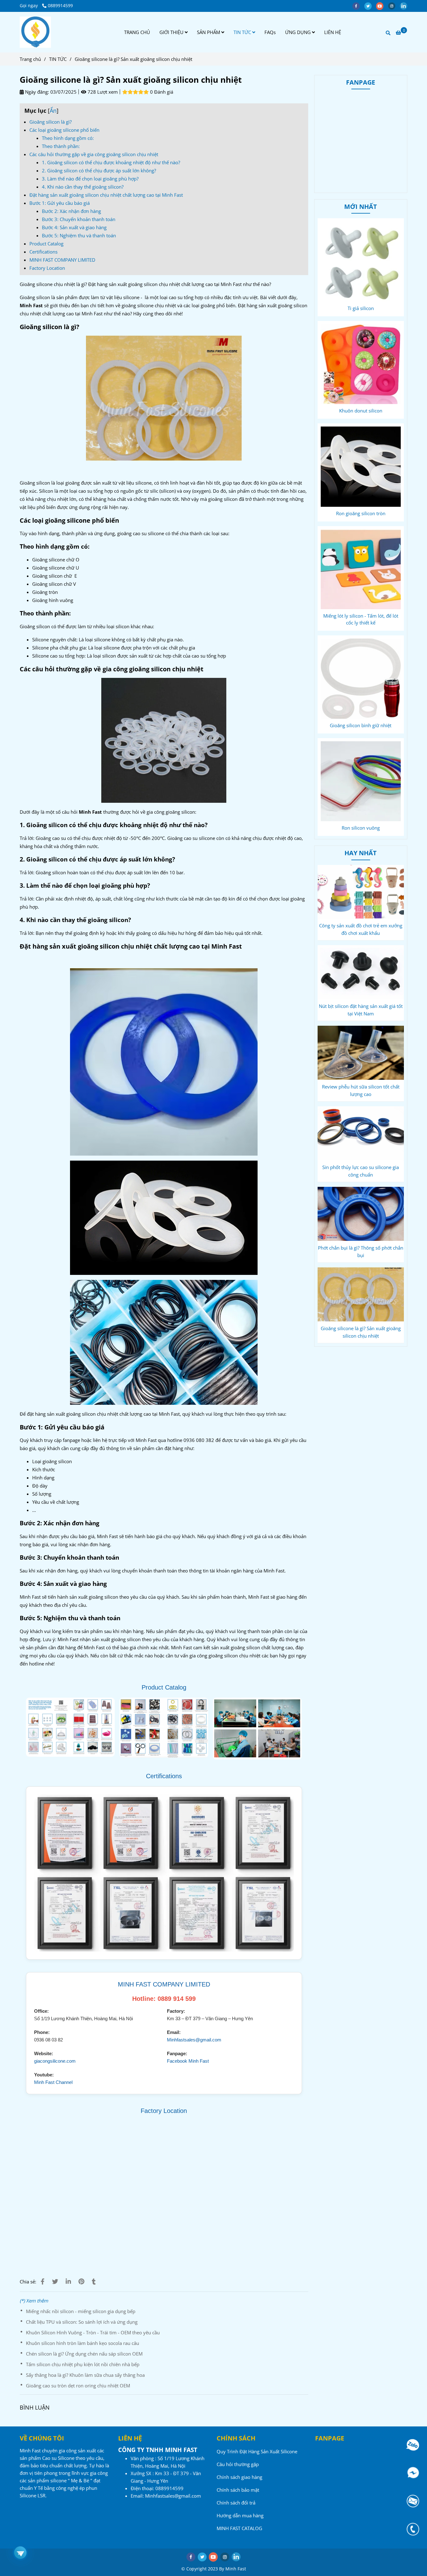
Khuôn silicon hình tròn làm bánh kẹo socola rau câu (83, 2343)
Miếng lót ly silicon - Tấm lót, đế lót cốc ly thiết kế (361, 619)
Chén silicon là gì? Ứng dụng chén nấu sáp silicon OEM (84, 2354)
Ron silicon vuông (361, 828)
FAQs (270, 32)
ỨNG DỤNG (299, 32)
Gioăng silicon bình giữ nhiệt (361, 725)
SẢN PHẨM (209, 32)
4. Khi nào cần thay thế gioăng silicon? (83, 187)
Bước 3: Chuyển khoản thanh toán (79, 219)
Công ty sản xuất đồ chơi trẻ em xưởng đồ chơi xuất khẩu (361, 929)
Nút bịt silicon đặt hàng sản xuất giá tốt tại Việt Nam (361, 1010)
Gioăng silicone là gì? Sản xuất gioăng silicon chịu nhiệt (361, 1332)
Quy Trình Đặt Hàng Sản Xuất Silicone (257, 2451)
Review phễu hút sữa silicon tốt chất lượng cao (361, 1090)
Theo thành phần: (61, 146)
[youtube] (382, 6)
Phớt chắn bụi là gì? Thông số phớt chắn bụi (361, 1251)
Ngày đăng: (36, 92)
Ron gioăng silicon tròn (361, 513)
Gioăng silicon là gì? (50, 122)
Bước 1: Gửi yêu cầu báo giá (60, 203)
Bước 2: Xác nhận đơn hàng (71, 211)
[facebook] (358, 6)
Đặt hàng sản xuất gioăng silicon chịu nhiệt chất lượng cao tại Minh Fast (106, 195)
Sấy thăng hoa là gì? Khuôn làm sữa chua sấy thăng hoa (85, 2375)
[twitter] (370, 6)
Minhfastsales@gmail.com (194, 2040)
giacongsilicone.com (55, 2061)
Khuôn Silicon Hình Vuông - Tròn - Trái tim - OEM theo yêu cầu (93, 2332)
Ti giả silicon (361, 308)
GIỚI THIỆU (172, 32)
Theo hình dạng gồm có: (68, 138)
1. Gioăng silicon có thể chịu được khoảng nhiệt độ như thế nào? (111, 162)
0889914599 (60, 6)
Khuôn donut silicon (361, 411)
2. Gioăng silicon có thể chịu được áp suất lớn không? (99, 170)
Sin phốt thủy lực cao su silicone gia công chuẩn (361, 1171)
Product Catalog (46, 244)
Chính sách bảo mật (238, 2490)
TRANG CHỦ (137, 32)
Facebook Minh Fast (188, 2061)
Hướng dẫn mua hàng (240, 2515)
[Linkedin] (68, 2281)
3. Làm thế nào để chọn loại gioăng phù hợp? (90, 179)
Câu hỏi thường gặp (238, 2464)
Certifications (43, 252)
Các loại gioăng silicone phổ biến (64, 130)
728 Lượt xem (102, 92)
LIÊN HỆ (333, 32)
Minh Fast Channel (53, 2082)
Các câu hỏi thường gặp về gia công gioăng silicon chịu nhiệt (94, 154)
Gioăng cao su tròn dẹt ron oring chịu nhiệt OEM (78, 2386)
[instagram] (394, 6)
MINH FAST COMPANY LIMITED (62, 260)
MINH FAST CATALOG (239, 2528)
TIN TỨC (243, 32)
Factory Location (47, 268)
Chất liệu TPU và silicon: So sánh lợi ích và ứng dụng (82, 2322)
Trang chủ (30, 59)
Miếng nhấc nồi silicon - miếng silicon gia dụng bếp (81, 2311)
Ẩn (53, 111)
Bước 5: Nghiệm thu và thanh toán (79, 235)
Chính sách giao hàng (239, 2477)
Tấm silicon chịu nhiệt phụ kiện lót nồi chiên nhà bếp (83, 2364)
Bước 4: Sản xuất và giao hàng (74, 227)
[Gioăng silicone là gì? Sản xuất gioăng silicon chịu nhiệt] (35, 32)
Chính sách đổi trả (236, 2503)
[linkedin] (405, 6)
